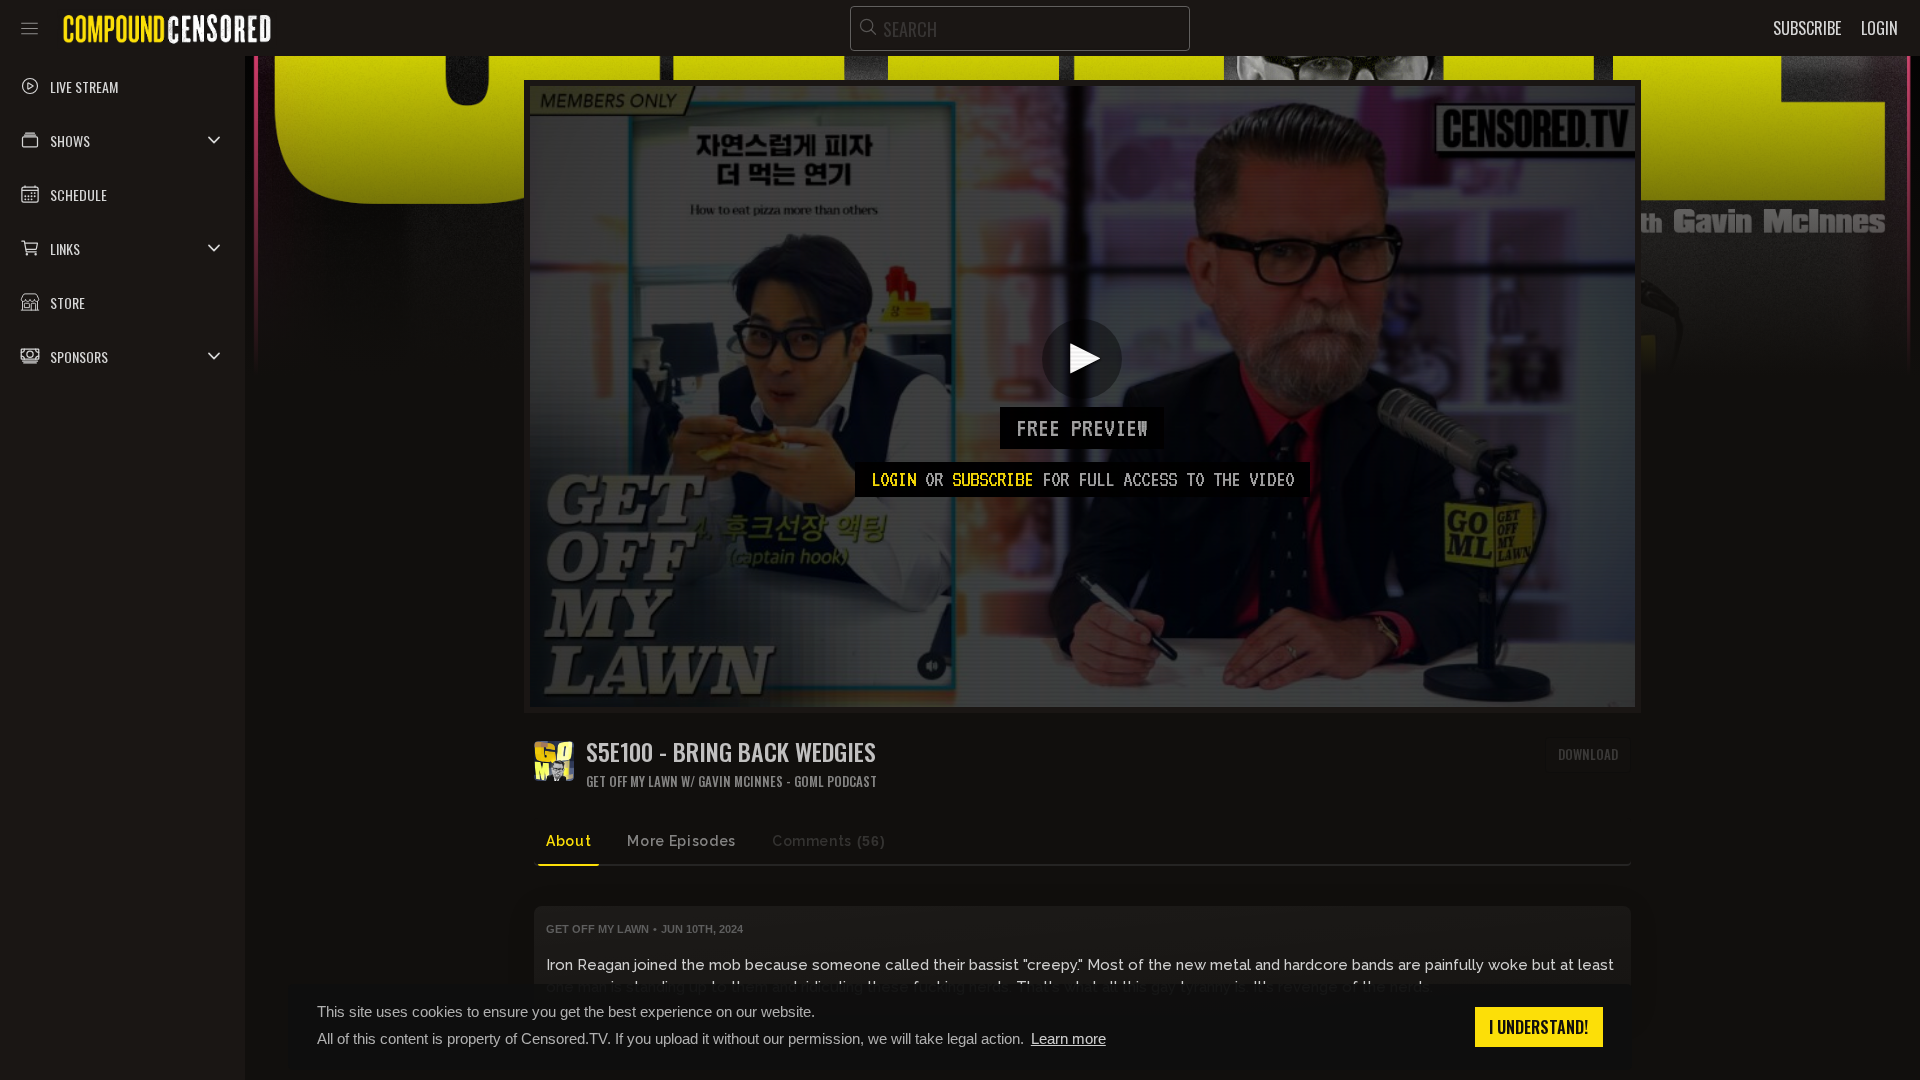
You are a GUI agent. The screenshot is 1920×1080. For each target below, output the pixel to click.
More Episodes (681, 841)
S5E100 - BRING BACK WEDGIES (731, 751)
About (568, 841)
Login (893, 479)
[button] (122, 140)
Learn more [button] (1068, 1038)
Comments (828, 841)
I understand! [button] (1538, 1027)
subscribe (992, 479)
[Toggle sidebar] (29, 28)
